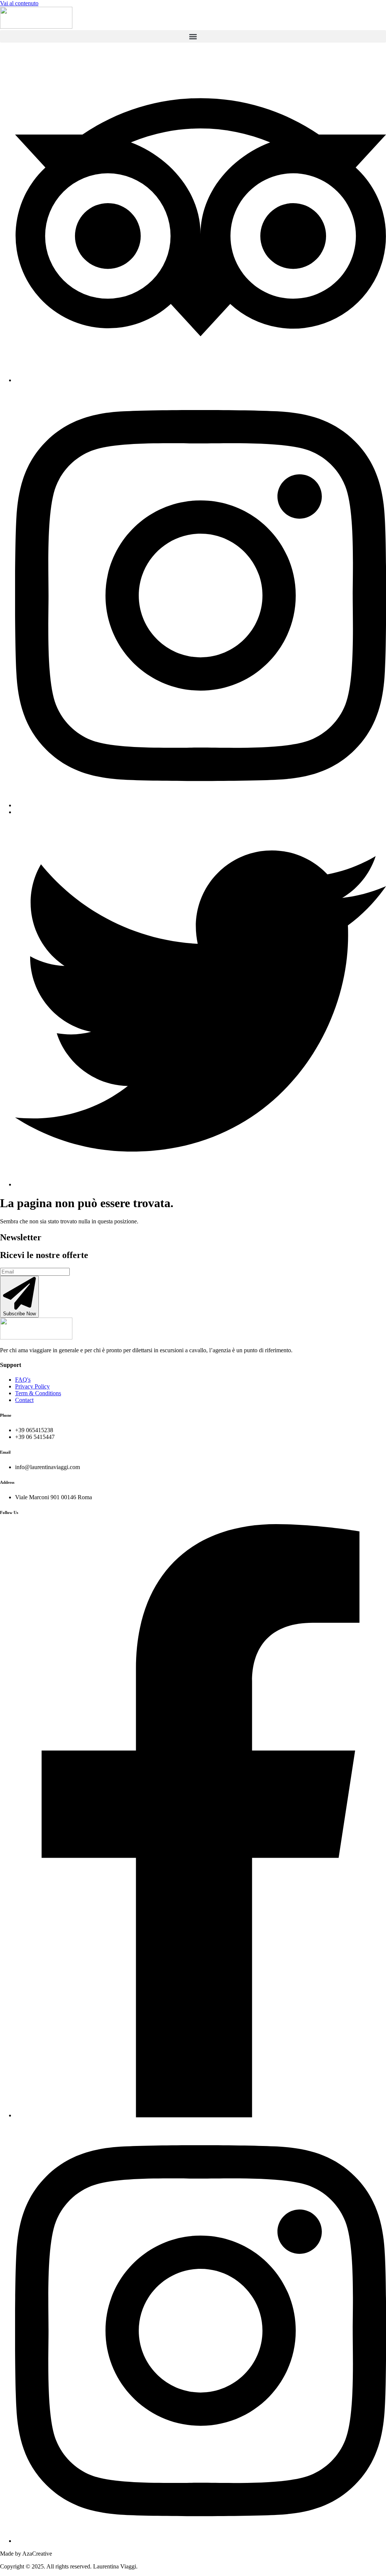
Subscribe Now (19, 1314)
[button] (193, 36)
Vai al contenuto (19, 3)
